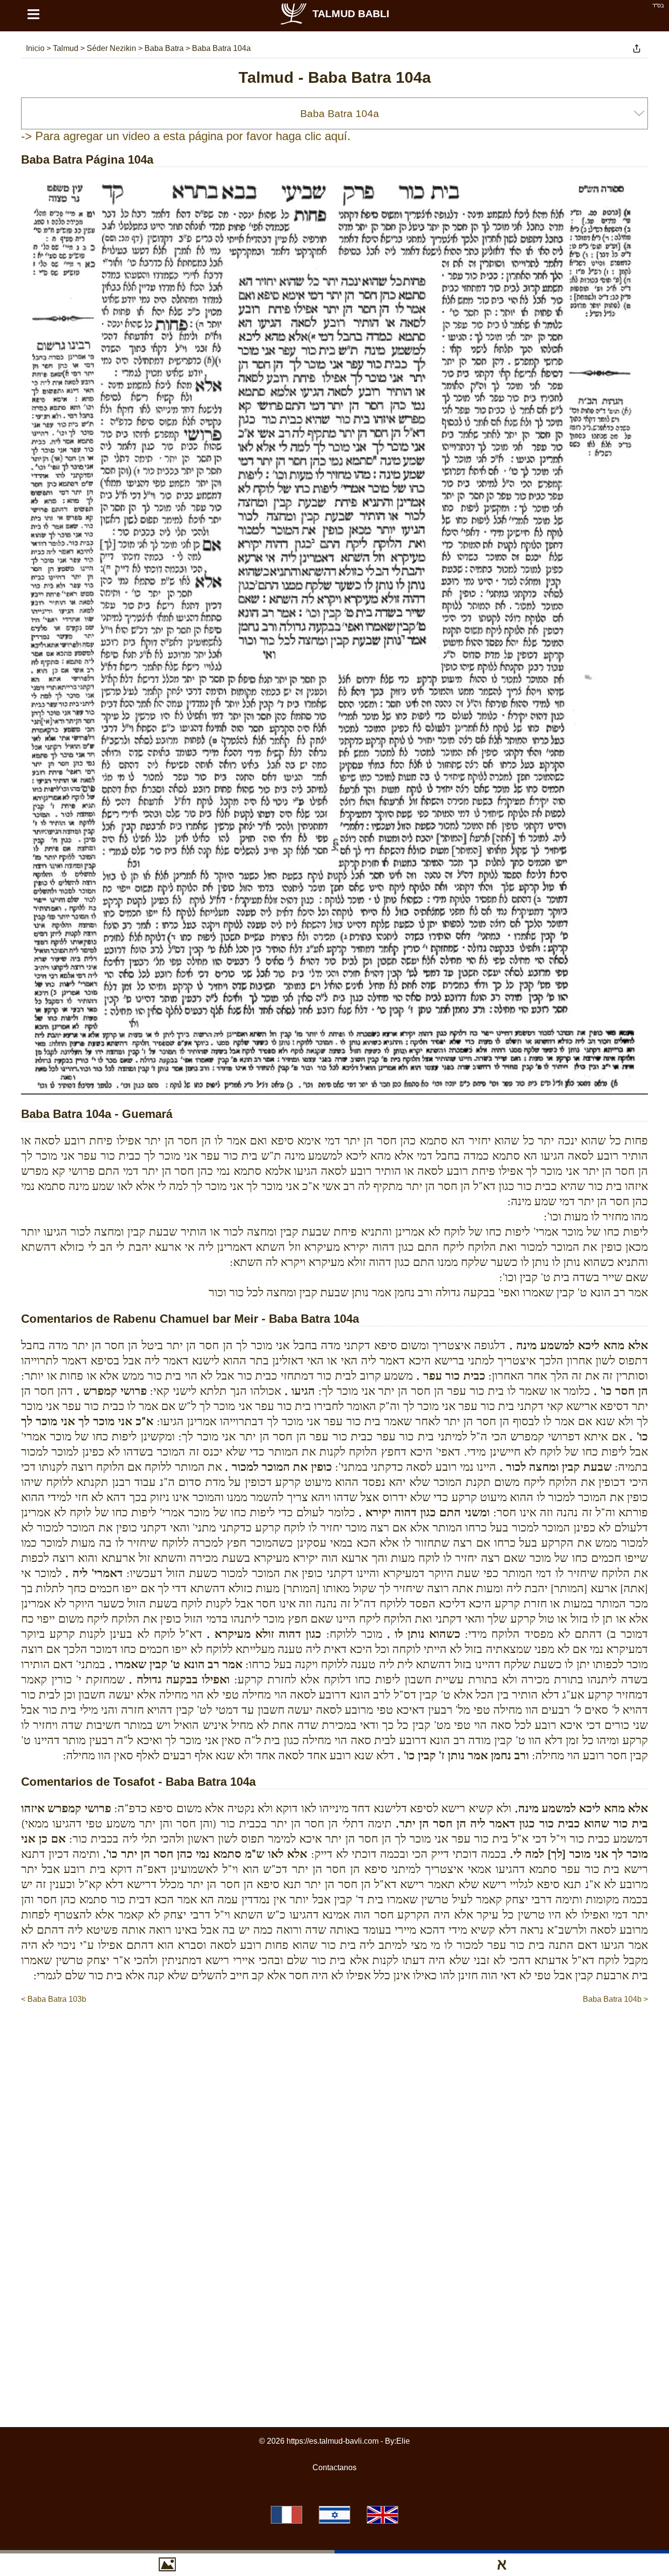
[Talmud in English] (382, 2515)
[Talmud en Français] (287, 2515)
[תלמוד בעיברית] (334, 2515)
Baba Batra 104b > (615, 1999)
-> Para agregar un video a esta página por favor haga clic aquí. (186, 136)
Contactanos (334, 2467)
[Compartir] (637, 49)
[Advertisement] (334, 2035)
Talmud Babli (351, 13)
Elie (403, 2441)
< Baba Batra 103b (54, 1999)
